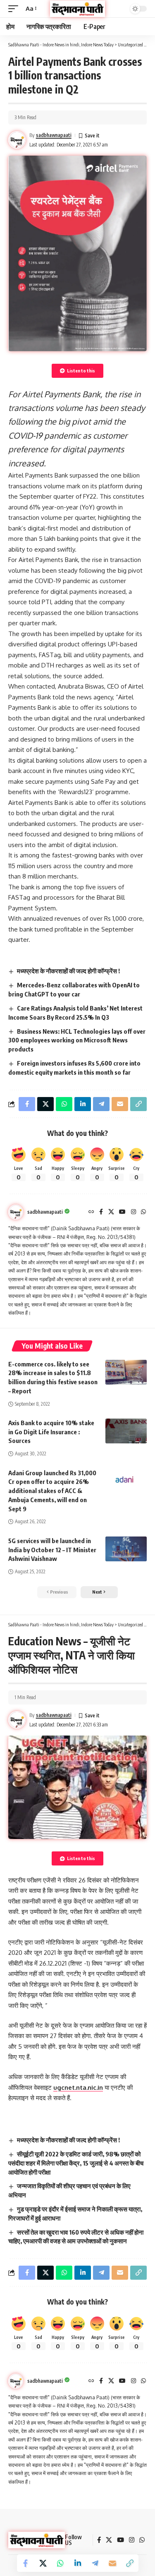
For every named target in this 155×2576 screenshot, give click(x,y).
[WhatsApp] (143, 1212)
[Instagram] (134, 1212)
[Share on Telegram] (95, 2563)
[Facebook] (101, 1212)
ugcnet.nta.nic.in (78, 2087)
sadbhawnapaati (54, 135)
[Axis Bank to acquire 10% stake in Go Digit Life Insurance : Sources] (126, 1431)
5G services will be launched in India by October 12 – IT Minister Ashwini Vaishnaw (52, 1550)
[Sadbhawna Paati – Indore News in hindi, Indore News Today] (37, 2540)
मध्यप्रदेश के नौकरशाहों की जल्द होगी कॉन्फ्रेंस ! (68, 971)
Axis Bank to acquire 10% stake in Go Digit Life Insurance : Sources (51, 1432)
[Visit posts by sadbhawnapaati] (16, 1212)
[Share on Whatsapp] (60, 2563)
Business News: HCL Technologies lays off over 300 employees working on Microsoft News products (77, 1040)
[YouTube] (122, 1212)
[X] (111, 1212)
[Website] (91, 1212)
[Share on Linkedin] (78, 2563)
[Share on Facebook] (26, 2563)
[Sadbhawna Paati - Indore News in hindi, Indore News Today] (78, 8)
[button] (15, 9)
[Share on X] (43, 2563)
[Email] (112, 2563)
